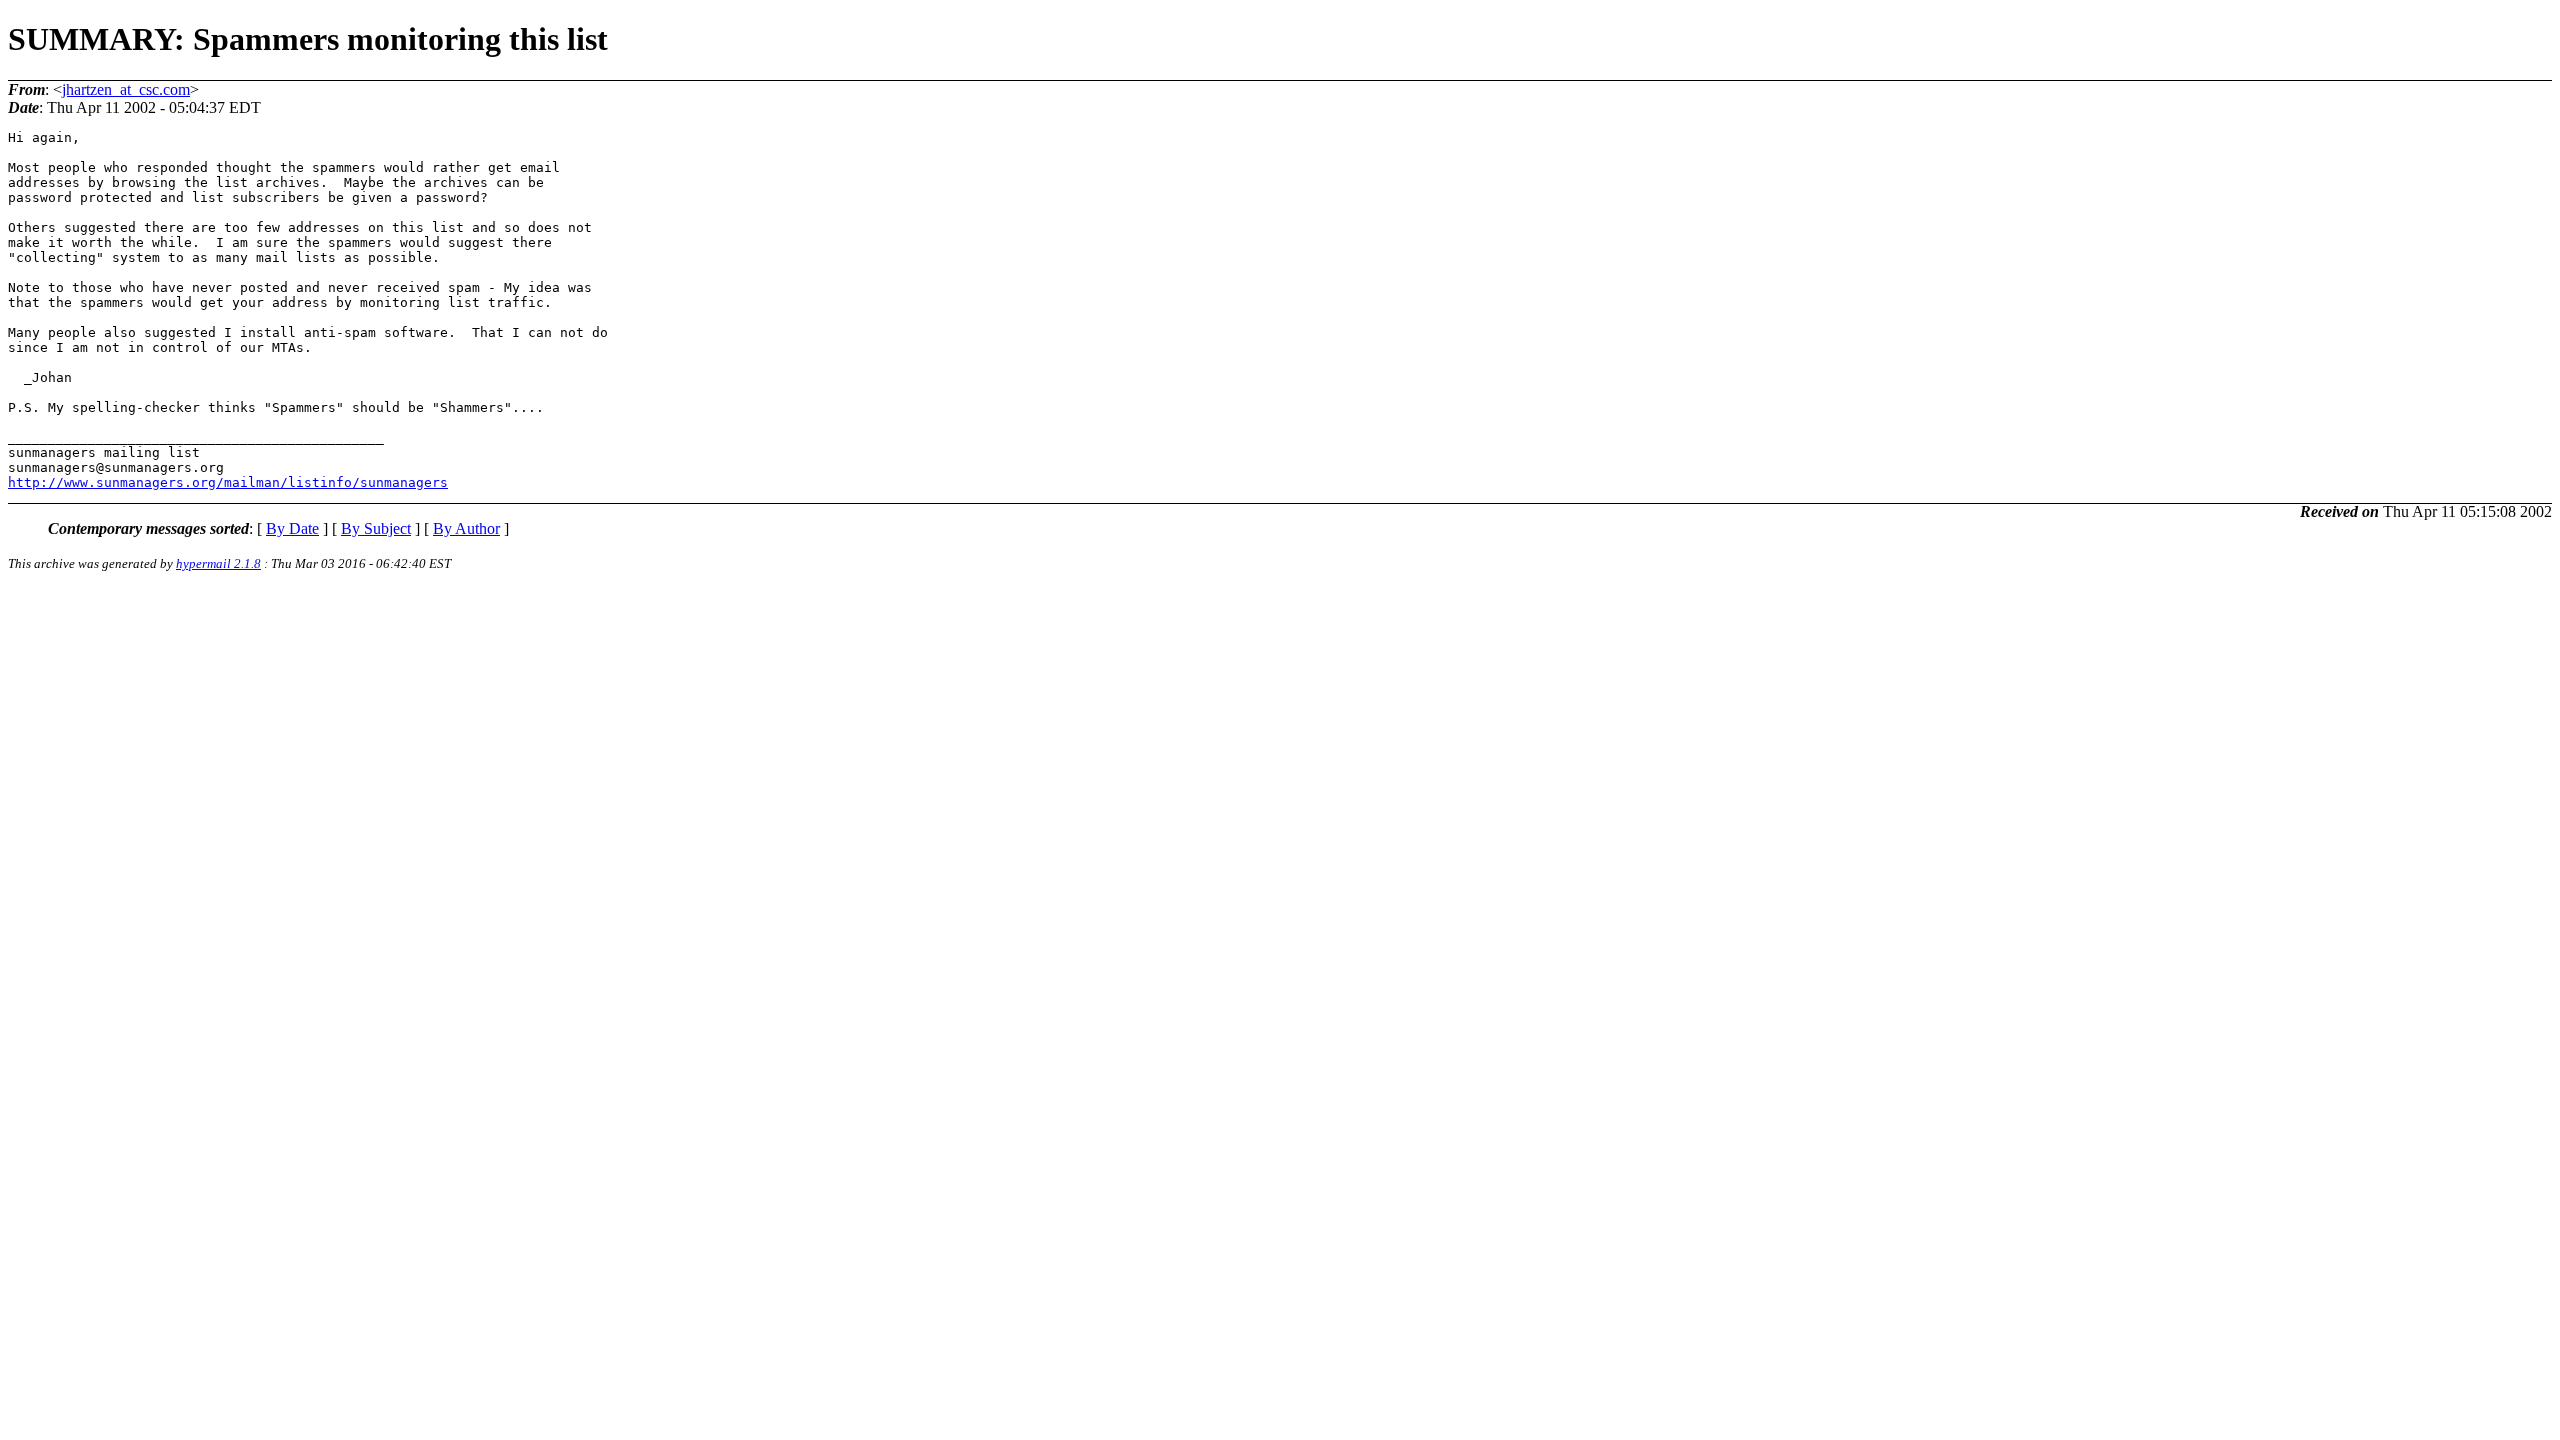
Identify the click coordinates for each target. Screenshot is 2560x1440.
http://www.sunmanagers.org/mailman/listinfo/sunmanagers (228, 482)
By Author (466, 528)
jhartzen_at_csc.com (126, 89)
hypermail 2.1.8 (218, 563)
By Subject (376, 528)
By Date (292, 528)
